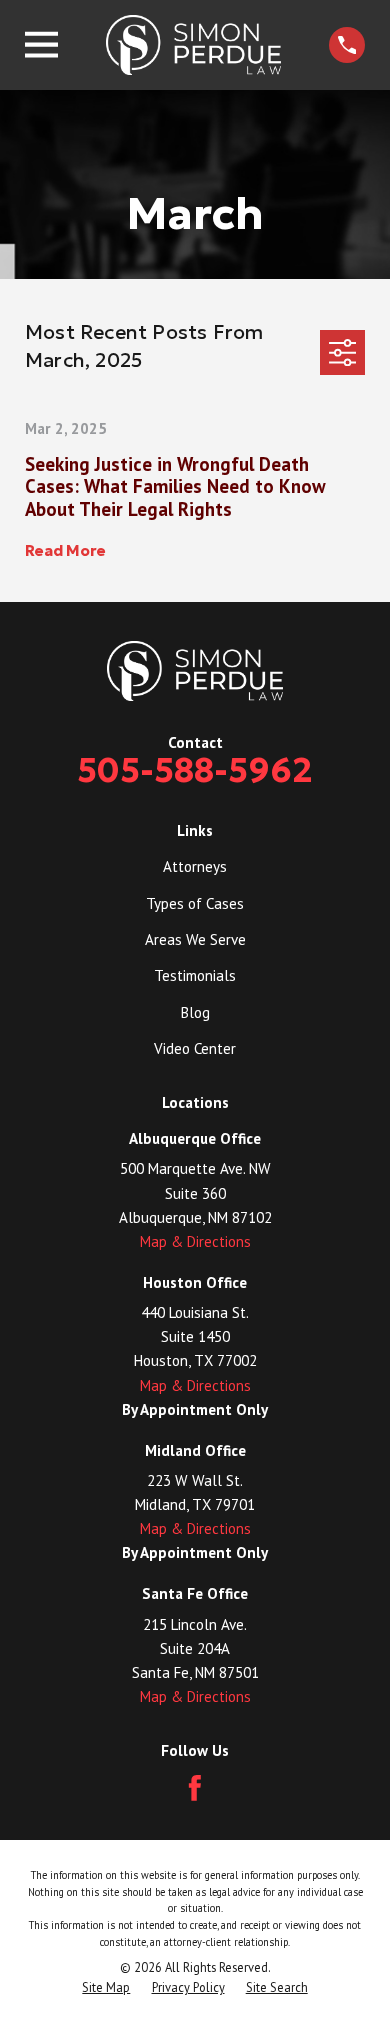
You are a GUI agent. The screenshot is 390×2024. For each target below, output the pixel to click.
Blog (195, 1012)
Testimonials (195, 975)
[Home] (194, 45)
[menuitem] (106, 1987)
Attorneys (195, 866)
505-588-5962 (195, 770)
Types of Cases (195, 903)
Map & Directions (195, 1241)
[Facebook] (195, 1788)
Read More (65, 551)
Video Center (195, 1048)
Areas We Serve (195, 939)
